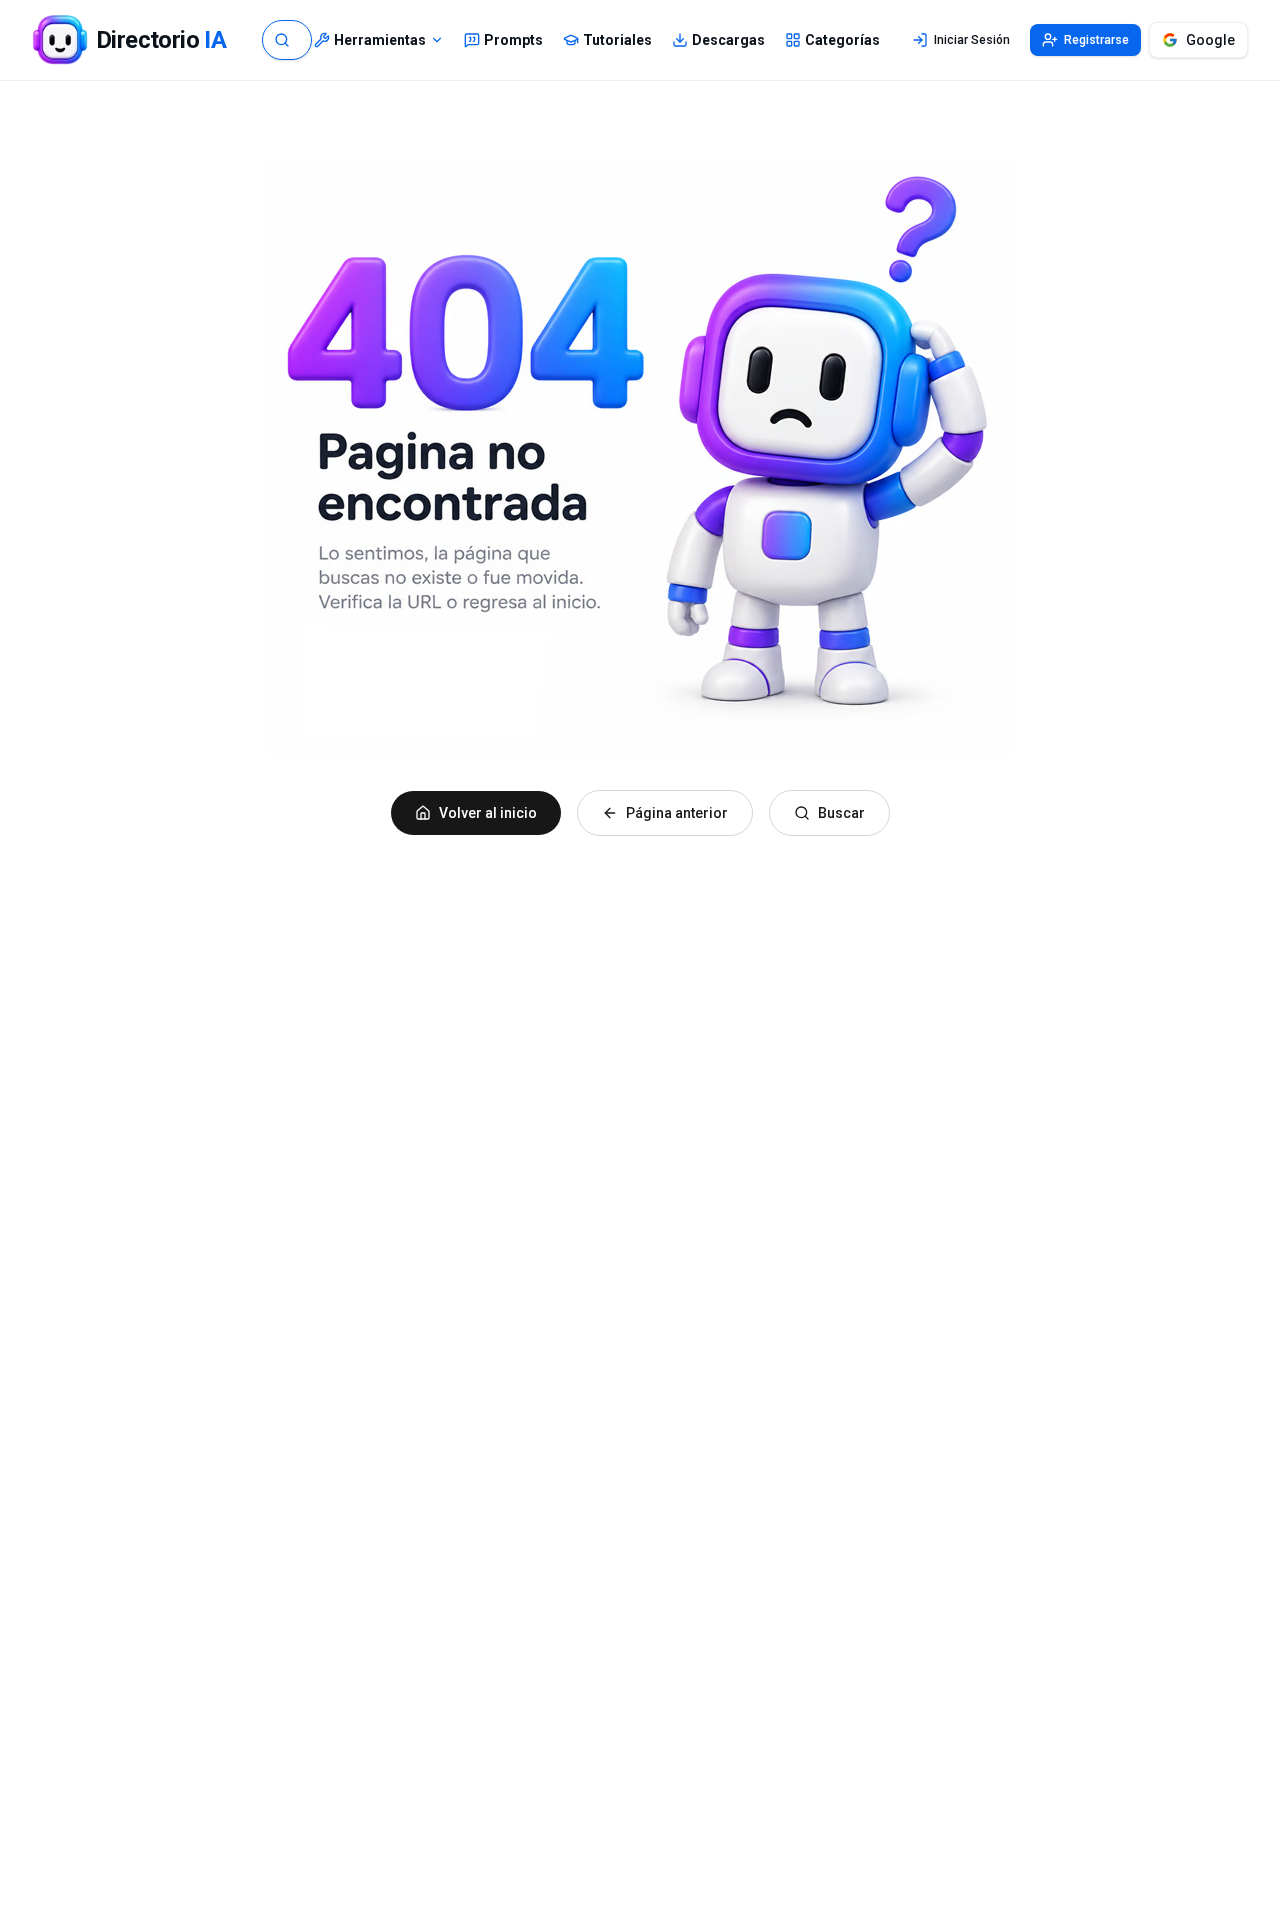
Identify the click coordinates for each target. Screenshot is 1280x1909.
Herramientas (380, 40)
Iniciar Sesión (972, 40)
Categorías (842, 40)
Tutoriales (617, 40)
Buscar (841, 813)
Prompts (513, 40)
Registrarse (1096, 40)
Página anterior (677, 813)
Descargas (728, 40)
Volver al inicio (488, 813)
